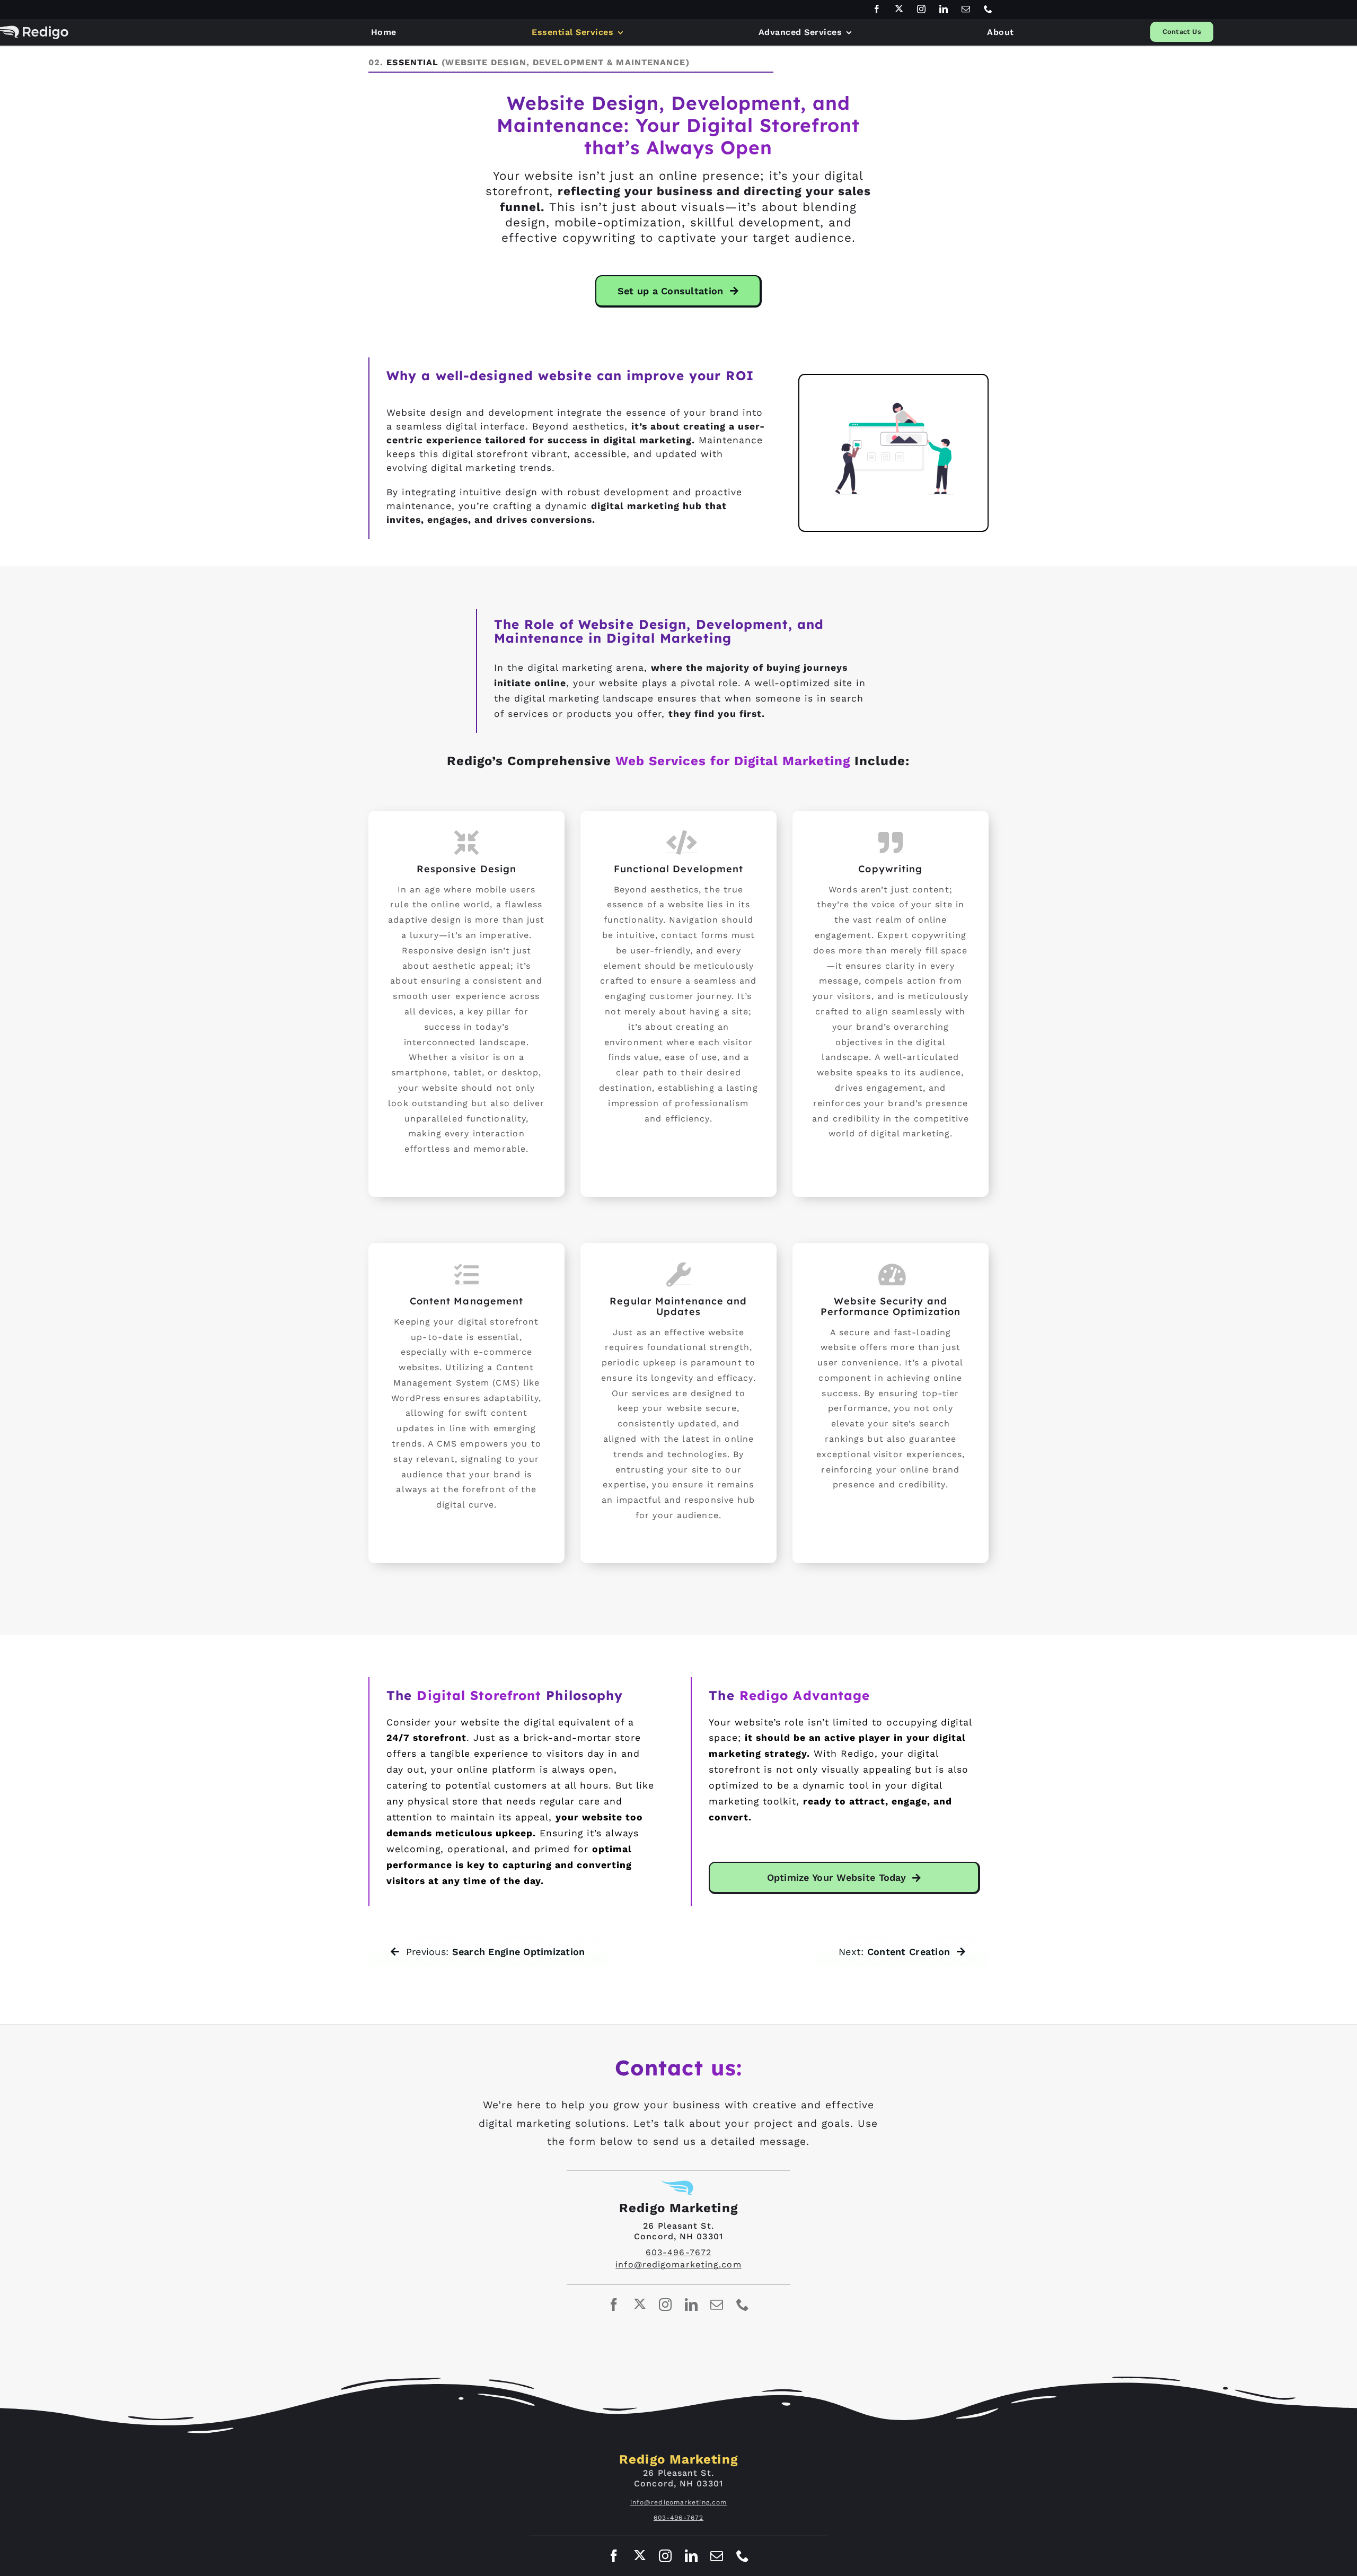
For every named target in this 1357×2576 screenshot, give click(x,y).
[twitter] (900, 8)
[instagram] (922, 9)
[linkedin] (944, 9)
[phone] (989, 9)
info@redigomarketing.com (678, 2264)
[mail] (966, 9)
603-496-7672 (678, 2252)
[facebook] (877, 9)
